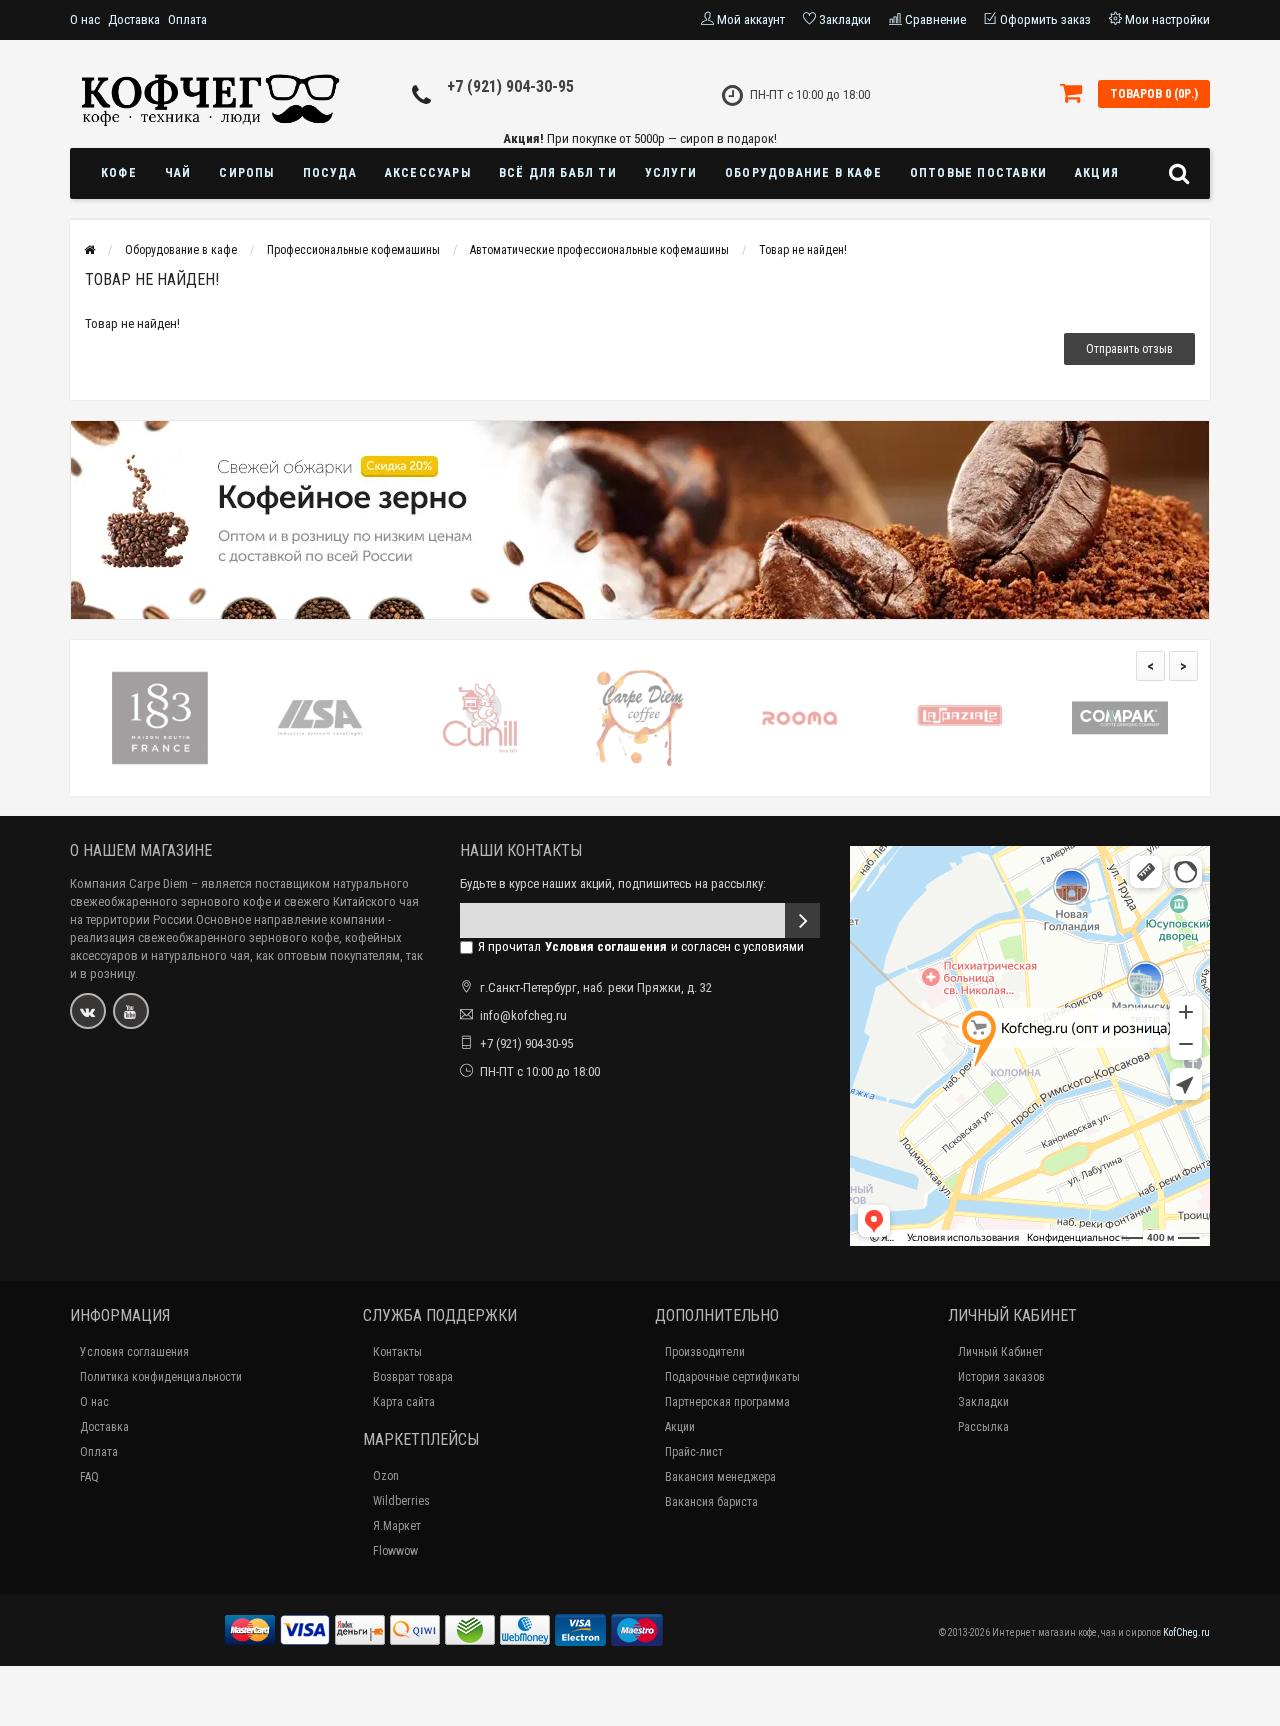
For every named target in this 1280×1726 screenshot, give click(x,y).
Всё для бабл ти (558, 173)
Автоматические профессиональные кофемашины (599, 250)
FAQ (89, 1477)
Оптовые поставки (978, 173)
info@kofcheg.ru (523, 1015)
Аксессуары (428, 173)
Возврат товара (413, 1377)
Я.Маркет (397, 1526)
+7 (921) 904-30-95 (510, 86)
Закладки (983, 1402)
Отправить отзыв (1129, 349)
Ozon (386, 1476)
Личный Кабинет (1000, 1352)
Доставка (134, 19)
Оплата (187, 19)
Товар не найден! (803, 250)
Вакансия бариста (711, 1502)
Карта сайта (404, 1402)
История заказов (1001, 1377)
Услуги (671, 173)
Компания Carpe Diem (129, 883)
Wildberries (401, 1501)
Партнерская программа (727, 1402)
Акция (1097, 173)
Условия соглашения (134, 1352)
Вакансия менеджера (720, 1477)
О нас (85, 19)
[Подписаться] (802, 920)
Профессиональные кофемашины (353, 250)
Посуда (330, 173)
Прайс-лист (694, 1452)
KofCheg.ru (1186, 1632)
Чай (178, 173)
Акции (680, 1427)
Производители (705, 1352)
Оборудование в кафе (803, 173)
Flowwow (395, 1551)
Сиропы (246, 173)
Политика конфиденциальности (161, 1377)
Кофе (119, 173)
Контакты (397, 1352)
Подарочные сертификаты (732, 1377)
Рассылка (983, 1427)
